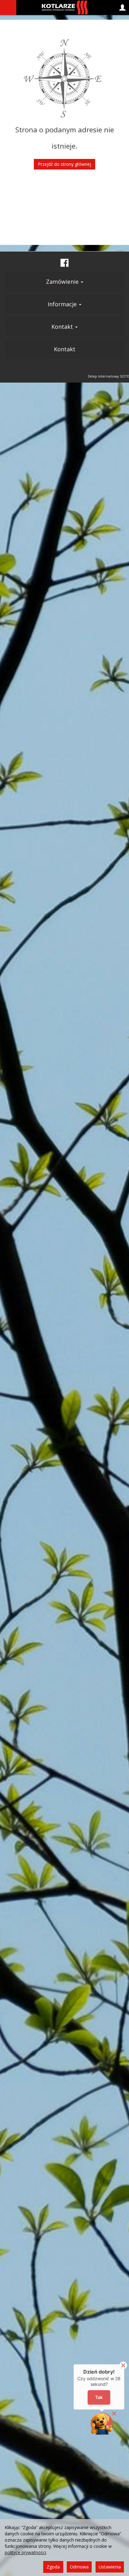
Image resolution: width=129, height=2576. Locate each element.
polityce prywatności (25, 2552)
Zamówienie (63, 282)
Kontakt (63, 327)
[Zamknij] (123, 2365)
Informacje (63, 304)
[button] (102, 2424)
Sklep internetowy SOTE (108, 376)
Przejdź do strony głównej (64, 164)
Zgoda (53, 2567)
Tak (99, 2398)
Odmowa (79, 2567)
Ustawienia (110, 2567)
